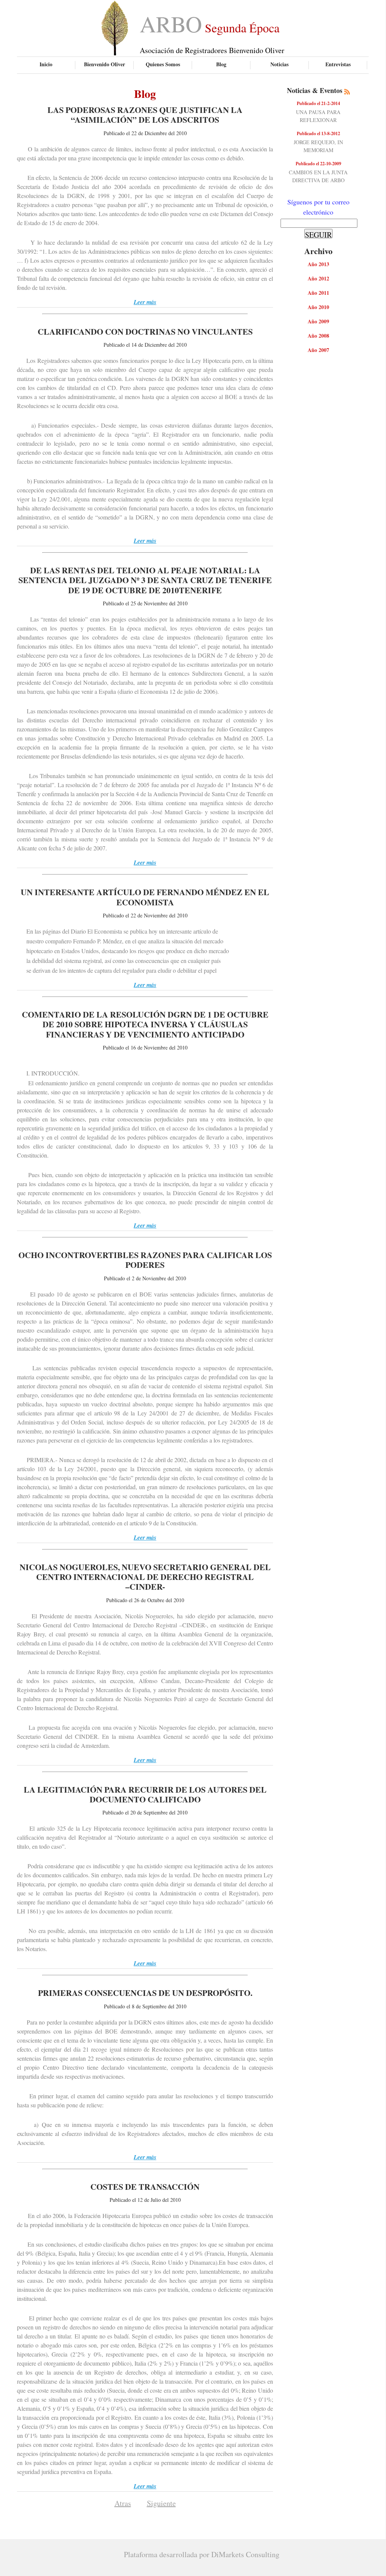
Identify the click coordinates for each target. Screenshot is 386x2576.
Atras (123, 2503)
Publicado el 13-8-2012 (318, 133)
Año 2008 (318, 336)
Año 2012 (318, 278)
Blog (221, 64)
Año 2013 (318, 264)
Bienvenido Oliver (105, 64)
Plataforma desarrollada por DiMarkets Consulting (202, 2554)
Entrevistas (338, 64)
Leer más (145, 302)
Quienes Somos (163, 64)
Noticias (279, 64)
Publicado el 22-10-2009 (318, 164)
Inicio (46, 64)
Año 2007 (318, 350)
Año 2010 (318, 307)
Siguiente (161, 2503)
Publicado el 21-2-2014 (318, 103)
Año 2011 (318, 293)
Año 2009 (318, 321)
